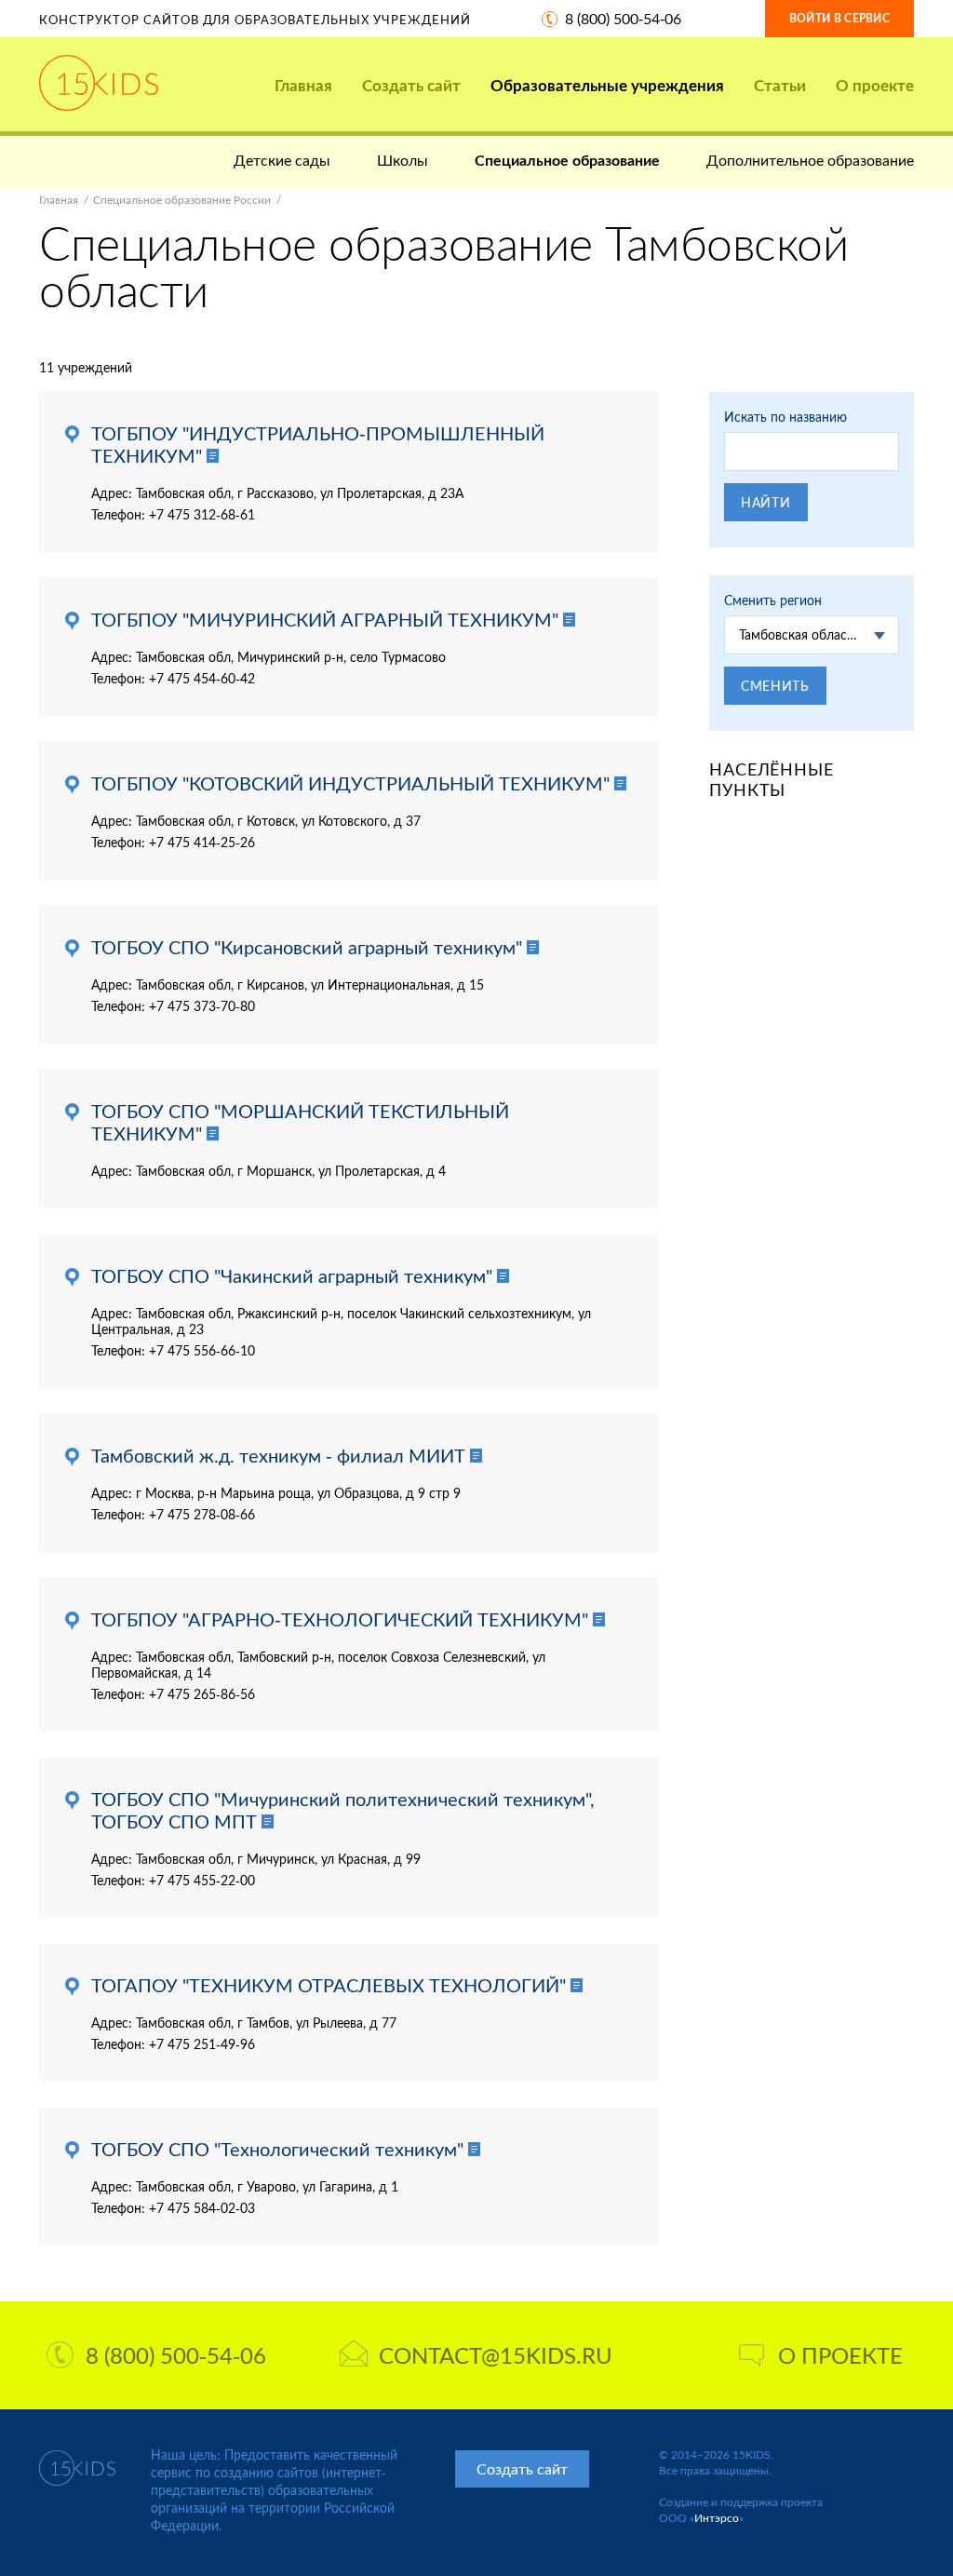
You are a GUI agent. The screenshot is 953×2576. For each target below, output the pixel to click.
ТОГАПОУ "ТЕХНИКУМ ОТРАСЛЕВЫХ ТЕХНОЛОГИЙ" (329, 1985)
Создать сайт (411, 85)
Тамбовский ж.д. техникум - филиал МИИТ (278, 1455)
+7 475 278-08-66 (202, 1514)
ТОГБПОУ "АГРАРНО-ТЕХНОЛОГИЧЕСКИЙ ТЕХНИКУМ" (340, 1619)
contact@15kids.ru (496, 2355)
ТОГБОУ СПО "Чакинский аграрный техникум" (292, 1275)
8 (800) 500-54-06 (623, 18)
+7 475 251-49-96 (202, 2044)
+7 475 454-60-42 (202, 678)
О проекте (875, 85)
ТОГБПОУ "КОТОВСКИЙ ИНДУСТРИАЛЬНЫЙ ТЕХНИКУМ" (350, 783)
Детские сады (282, 160)
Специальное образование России (182, 200)
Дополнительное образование (810, 160)
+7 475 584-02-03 (202, 2208)
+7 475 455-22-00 (202, 1880)
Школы (403, 160)
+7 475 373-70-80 (202, 1006)
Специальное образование (567, 160)
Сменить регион (773, 600)
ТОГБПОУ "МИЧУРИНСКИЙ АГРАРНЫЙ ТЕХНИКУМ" (325, 619)
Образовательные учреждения (607, 85)
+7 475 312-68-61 (202, 514)
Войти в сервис (839, 18)
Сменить (775, 686)
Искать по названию (785, 417)
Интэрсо (717, 2518)
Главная (303, 85)
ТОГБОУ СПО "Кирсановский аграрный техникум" (307, 947)
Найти (766, 502)
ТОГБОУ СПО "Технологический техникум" (277, 2149)
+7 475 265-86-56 (202, 1694)
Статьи (780, 85)
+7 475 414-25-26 (202, 842)
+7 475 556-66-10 (202, 1350)
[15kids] (99, 83)
